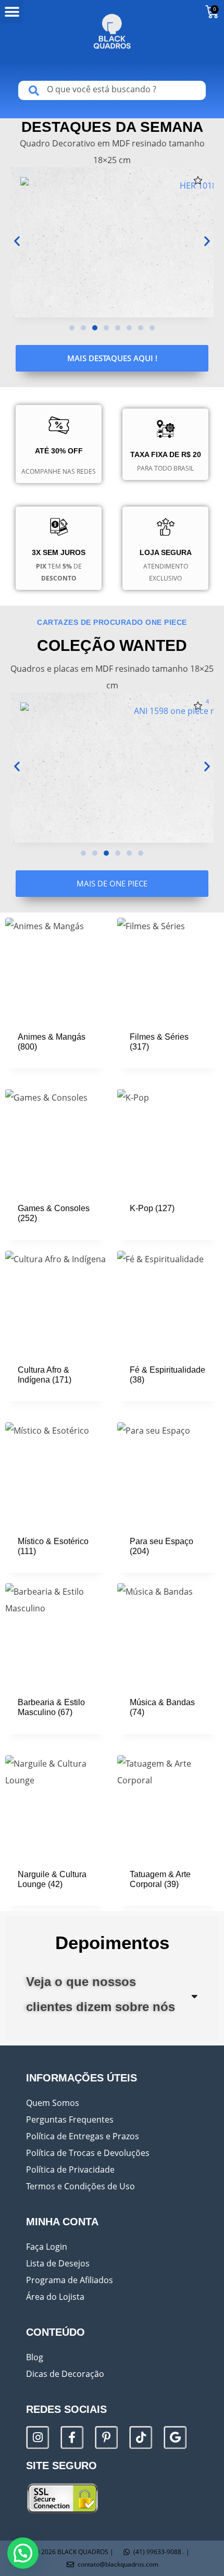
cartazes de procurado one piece (112, 622)
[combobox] (112, 90)
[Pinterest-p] (106, 2437)
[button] (12, 12)
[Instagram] (38, 2437)
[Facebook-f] (72, 2437)
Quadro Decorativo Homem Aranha (80, 232)
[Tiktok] (141, 2437)
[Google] (175, 2437)
